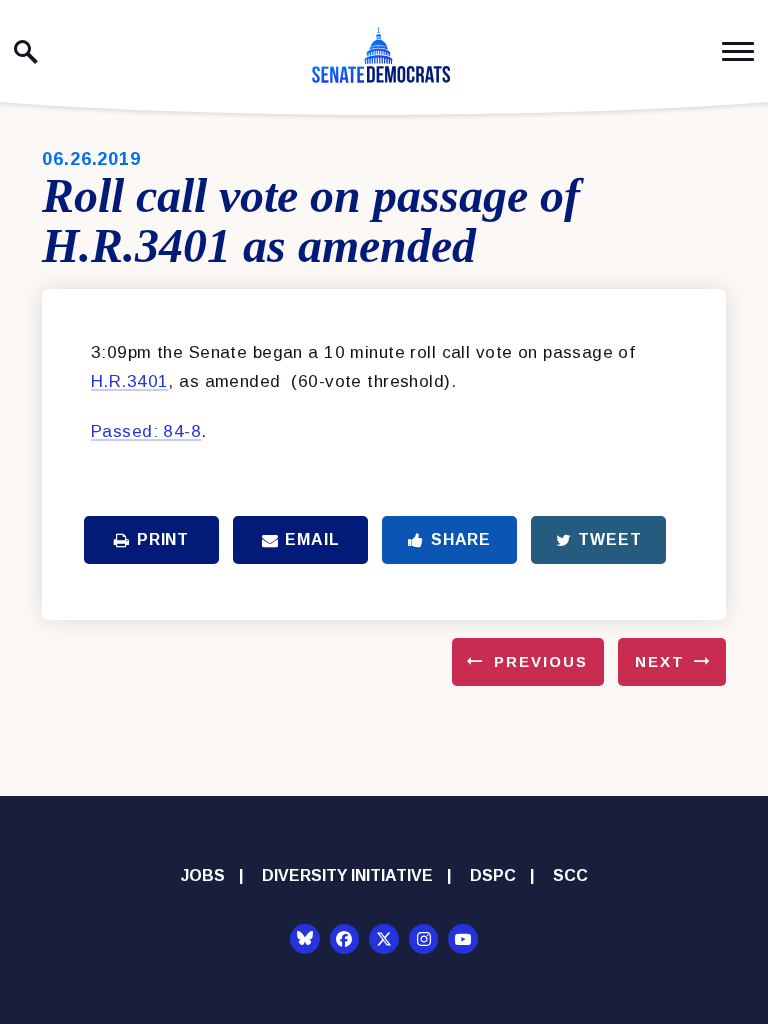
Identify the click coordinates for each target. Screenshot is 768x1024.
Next (660, 661)
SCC (570, 875)
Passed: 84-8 (146, 431)
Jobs (203, 875)
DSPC (493, 875)
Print (163, 539)
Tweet (609, 539)
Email (312, 539)
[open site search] (26, 52)
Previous (541, 661)
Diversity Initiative (347, 875)
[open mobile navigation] (738, 51)
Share (461, 539)
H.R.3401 (129, 381)
